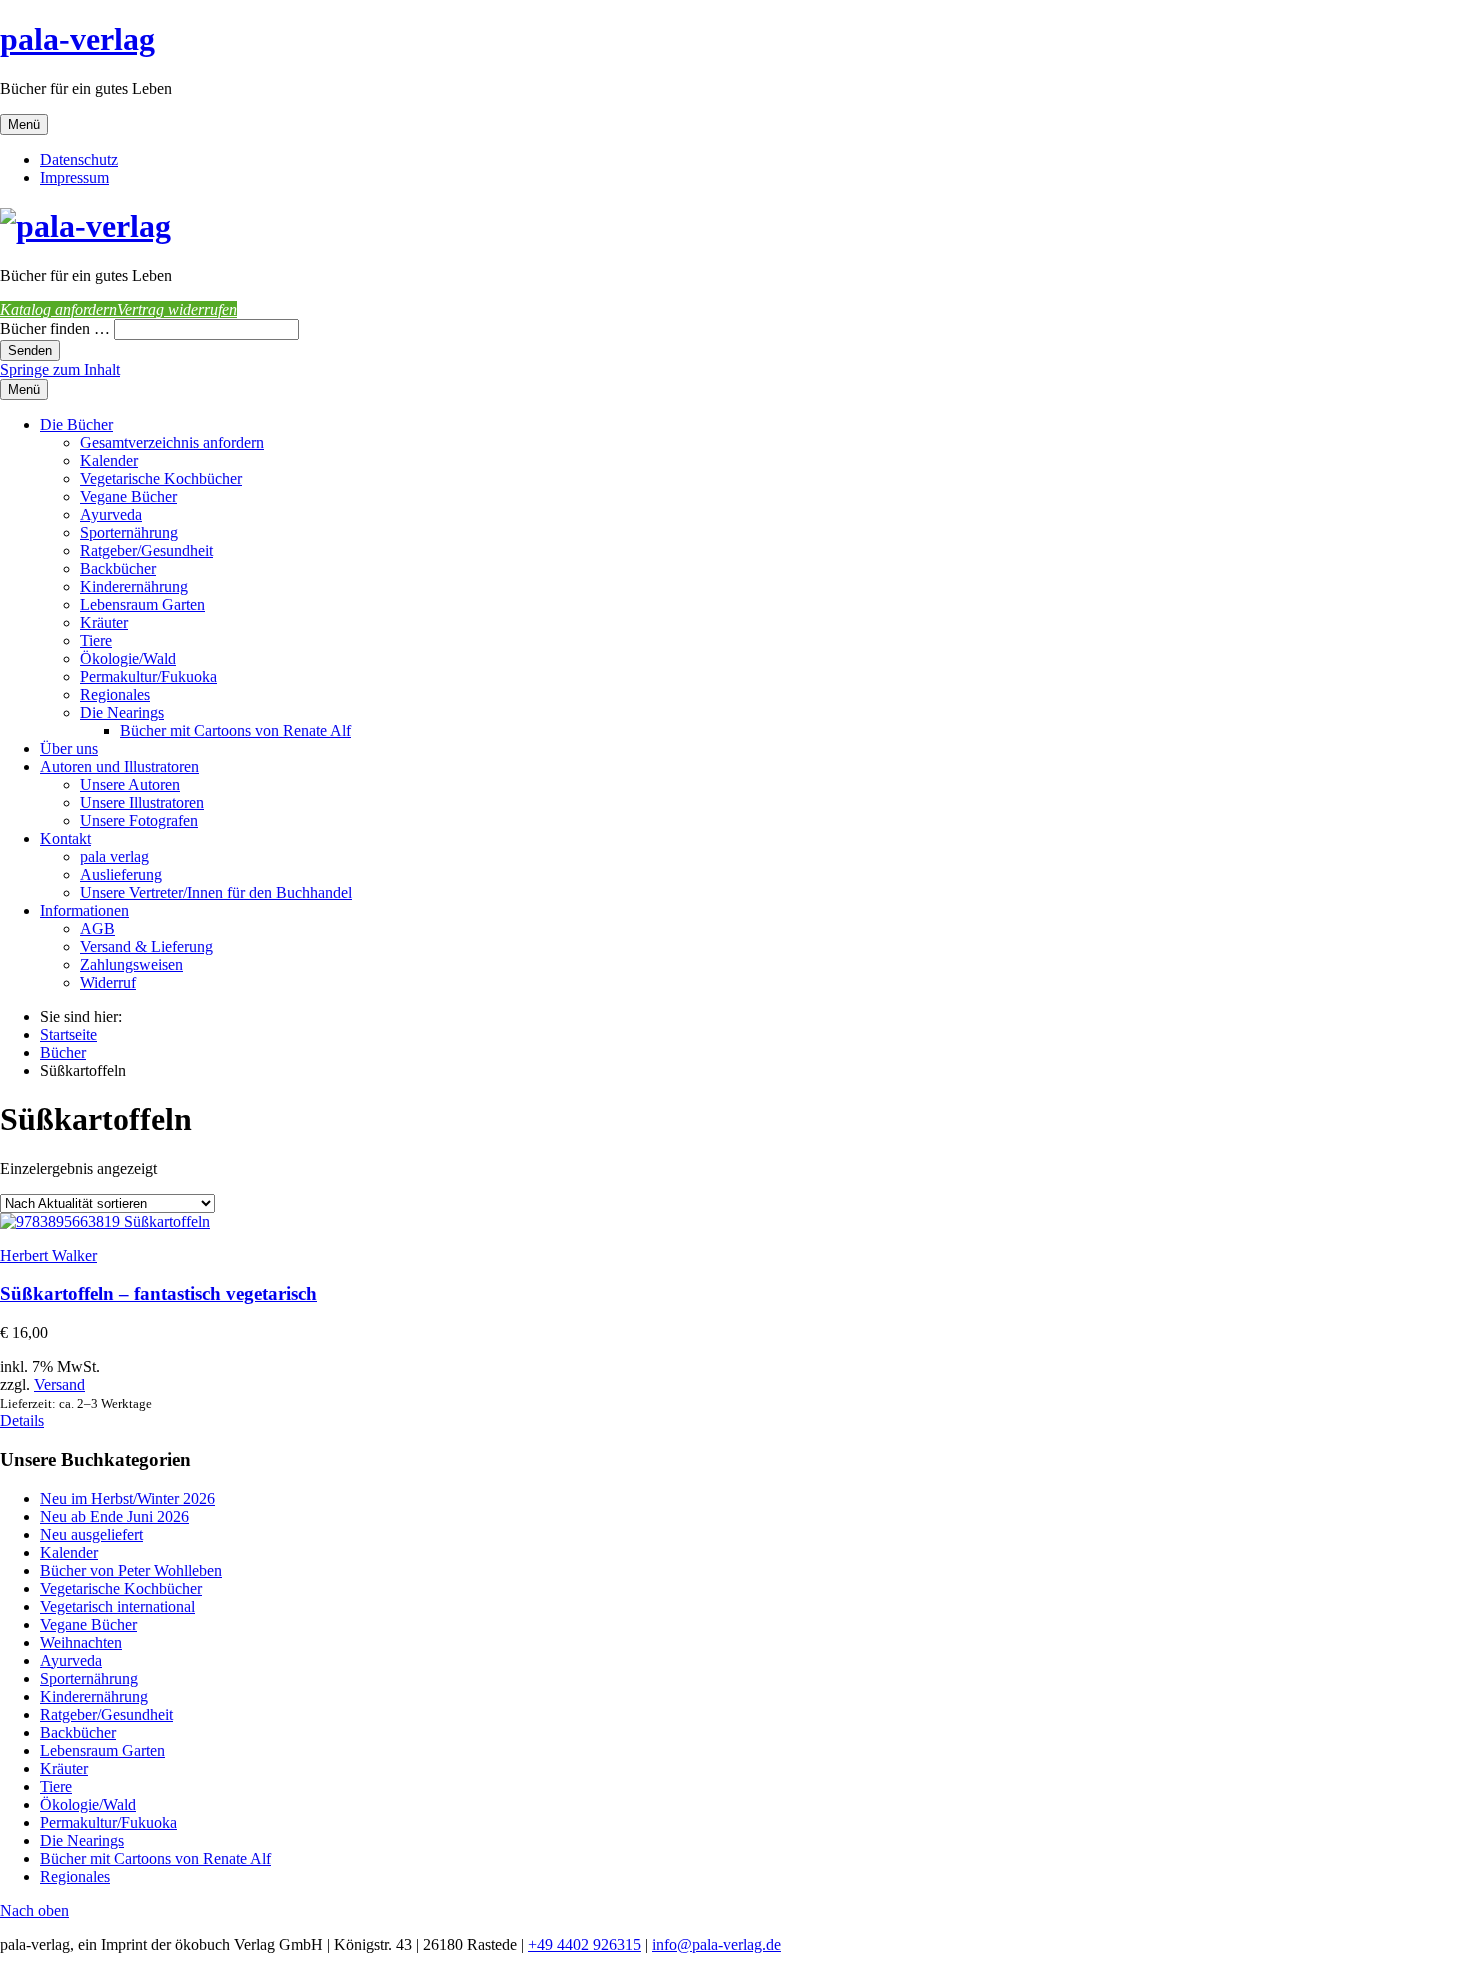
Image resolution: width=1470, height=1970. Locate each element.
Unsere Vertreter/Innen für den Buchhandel (216, 892)
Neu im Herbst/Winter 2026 (127, 1498)
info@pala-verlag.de (716, 1944)
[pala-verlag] (85, 226)
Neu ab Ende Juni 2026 (114, 1516)
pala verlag (114, 856)
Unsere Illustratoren (142, 802)
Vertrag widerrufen (177, 309)
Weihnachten (81, 1642)
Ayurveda (111, 514)
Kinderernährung (134, 586)
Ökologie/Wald (128, 658)
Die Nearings (122, 712)
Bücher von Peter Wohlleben (131, 1570)
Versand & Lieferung (146, 946)
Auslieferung (121, 874)
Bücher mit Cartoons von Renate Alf (235, 730)
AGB (97, 928)
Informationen (84, 910)
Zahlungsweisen (131, 964)
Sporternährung (129, 532)
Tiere (96, 640)
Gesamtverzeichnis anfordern (172, 442)
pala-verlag (77, 39)
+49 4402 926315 (584, 1944)
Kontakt (65, 838)
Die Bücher (76, 424)
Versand (59, 1384)
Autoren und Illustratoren (119, 766)
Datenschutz (79, 159)
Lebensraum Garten (142, 604)
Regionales (115, 694)
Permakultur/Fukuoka (148, 676)
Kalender (109, 460)
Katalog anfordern (58, 309)
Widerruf (108, 982)
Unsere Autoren (130, 784)
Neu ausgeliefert (91, 1534)
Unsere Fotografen (139, 820)
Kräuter (104, 622)
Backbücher (118, 568)
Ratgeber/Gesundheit (146, 550)
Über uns (69, 748)
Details (22, 1420)
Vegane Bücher (128, 496)
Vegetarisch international (117, 1606)
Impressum (74, 177)
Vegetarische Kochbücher (161, 478)
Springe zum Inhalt (60, 369)
